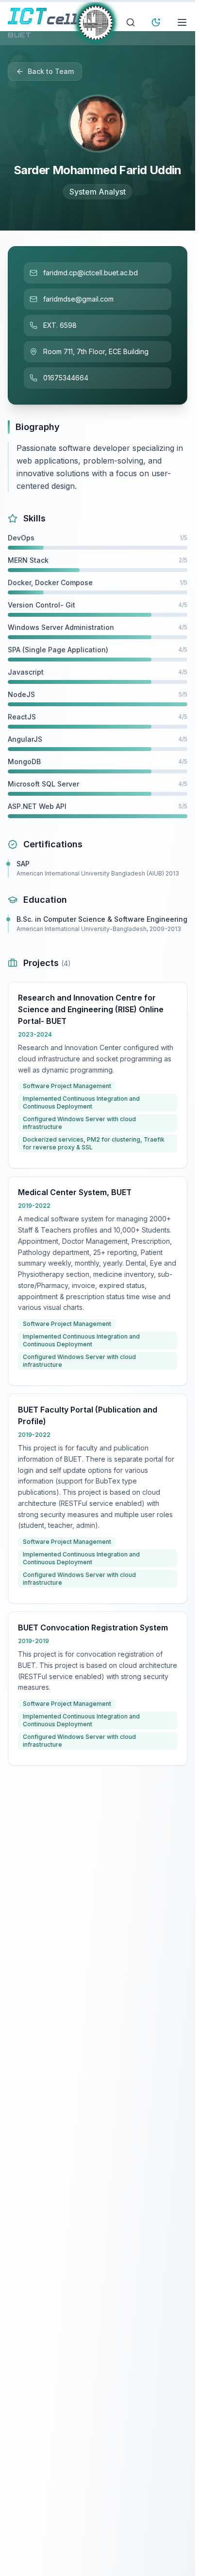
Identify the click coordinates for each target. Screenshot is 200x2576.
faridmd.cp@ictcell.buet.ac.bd (91, 273)
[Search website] (131, 22)
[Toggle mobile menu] (182, 22)
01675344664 (66, 378)
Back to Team (51, 71)
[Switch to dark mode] (156, 22)
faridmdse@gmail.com (78, 299)
